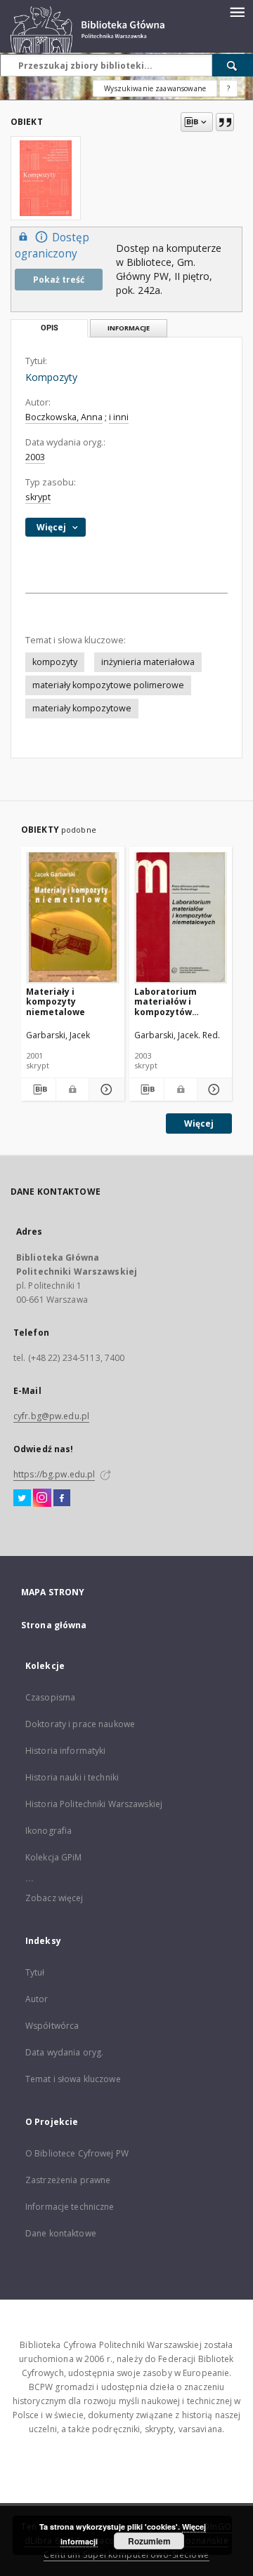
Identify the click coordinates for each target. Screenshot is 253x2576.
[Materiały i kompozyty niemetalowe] (73, 917)
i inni (119, 417)
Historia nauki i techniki (72, 1777)
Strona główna (54, 1625)
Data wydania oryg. (64, 2052)
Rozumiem (149, 2541)
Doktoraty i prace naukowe (80, 1724)
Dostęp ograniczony (52, 246)
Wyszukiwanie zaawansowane (155, 88)
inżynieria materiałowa (148, 662)
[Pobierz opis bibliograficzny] (38, 1089)
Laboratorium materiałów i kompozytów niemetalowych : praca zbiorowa (171, 1001)
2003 (35, 457)
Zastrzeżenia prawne (68, 2180)
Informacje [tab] (129, 328)
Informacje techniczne (70, 2207)
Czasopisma (50, 1697)
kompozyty (55, 662)
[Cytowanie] (225, 122)
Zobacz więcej (54, 1898)
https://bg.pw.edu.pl (54, 1474)
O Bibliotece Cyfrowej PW (77, 2153)
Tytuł (35, 1972)
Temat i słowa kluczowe (73, 2079)
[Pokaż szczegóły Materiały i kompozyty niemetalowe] (104, 1089)
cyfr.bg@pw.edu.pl (51, 1416)
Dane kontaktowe (61, 2233)
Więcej (199, 1123)
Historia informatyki (65, 1751)
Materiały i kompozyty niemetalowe (56, 1001)
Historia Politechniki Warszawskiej (94, 1804)
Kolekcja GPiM (54, 1857)
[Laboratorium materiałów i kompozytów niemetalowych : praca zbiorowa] (181, 917)
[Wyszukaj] (233, 65)
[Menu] (237, 11)
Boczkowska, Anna (64, 417)
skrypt (38, 497)
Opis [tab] (50, 328)
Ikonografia (48, 1831)
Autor (37, 1999)
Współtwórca (52, 2026)
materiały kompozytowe (82, 708)
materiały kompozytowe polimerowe (108, 685)
